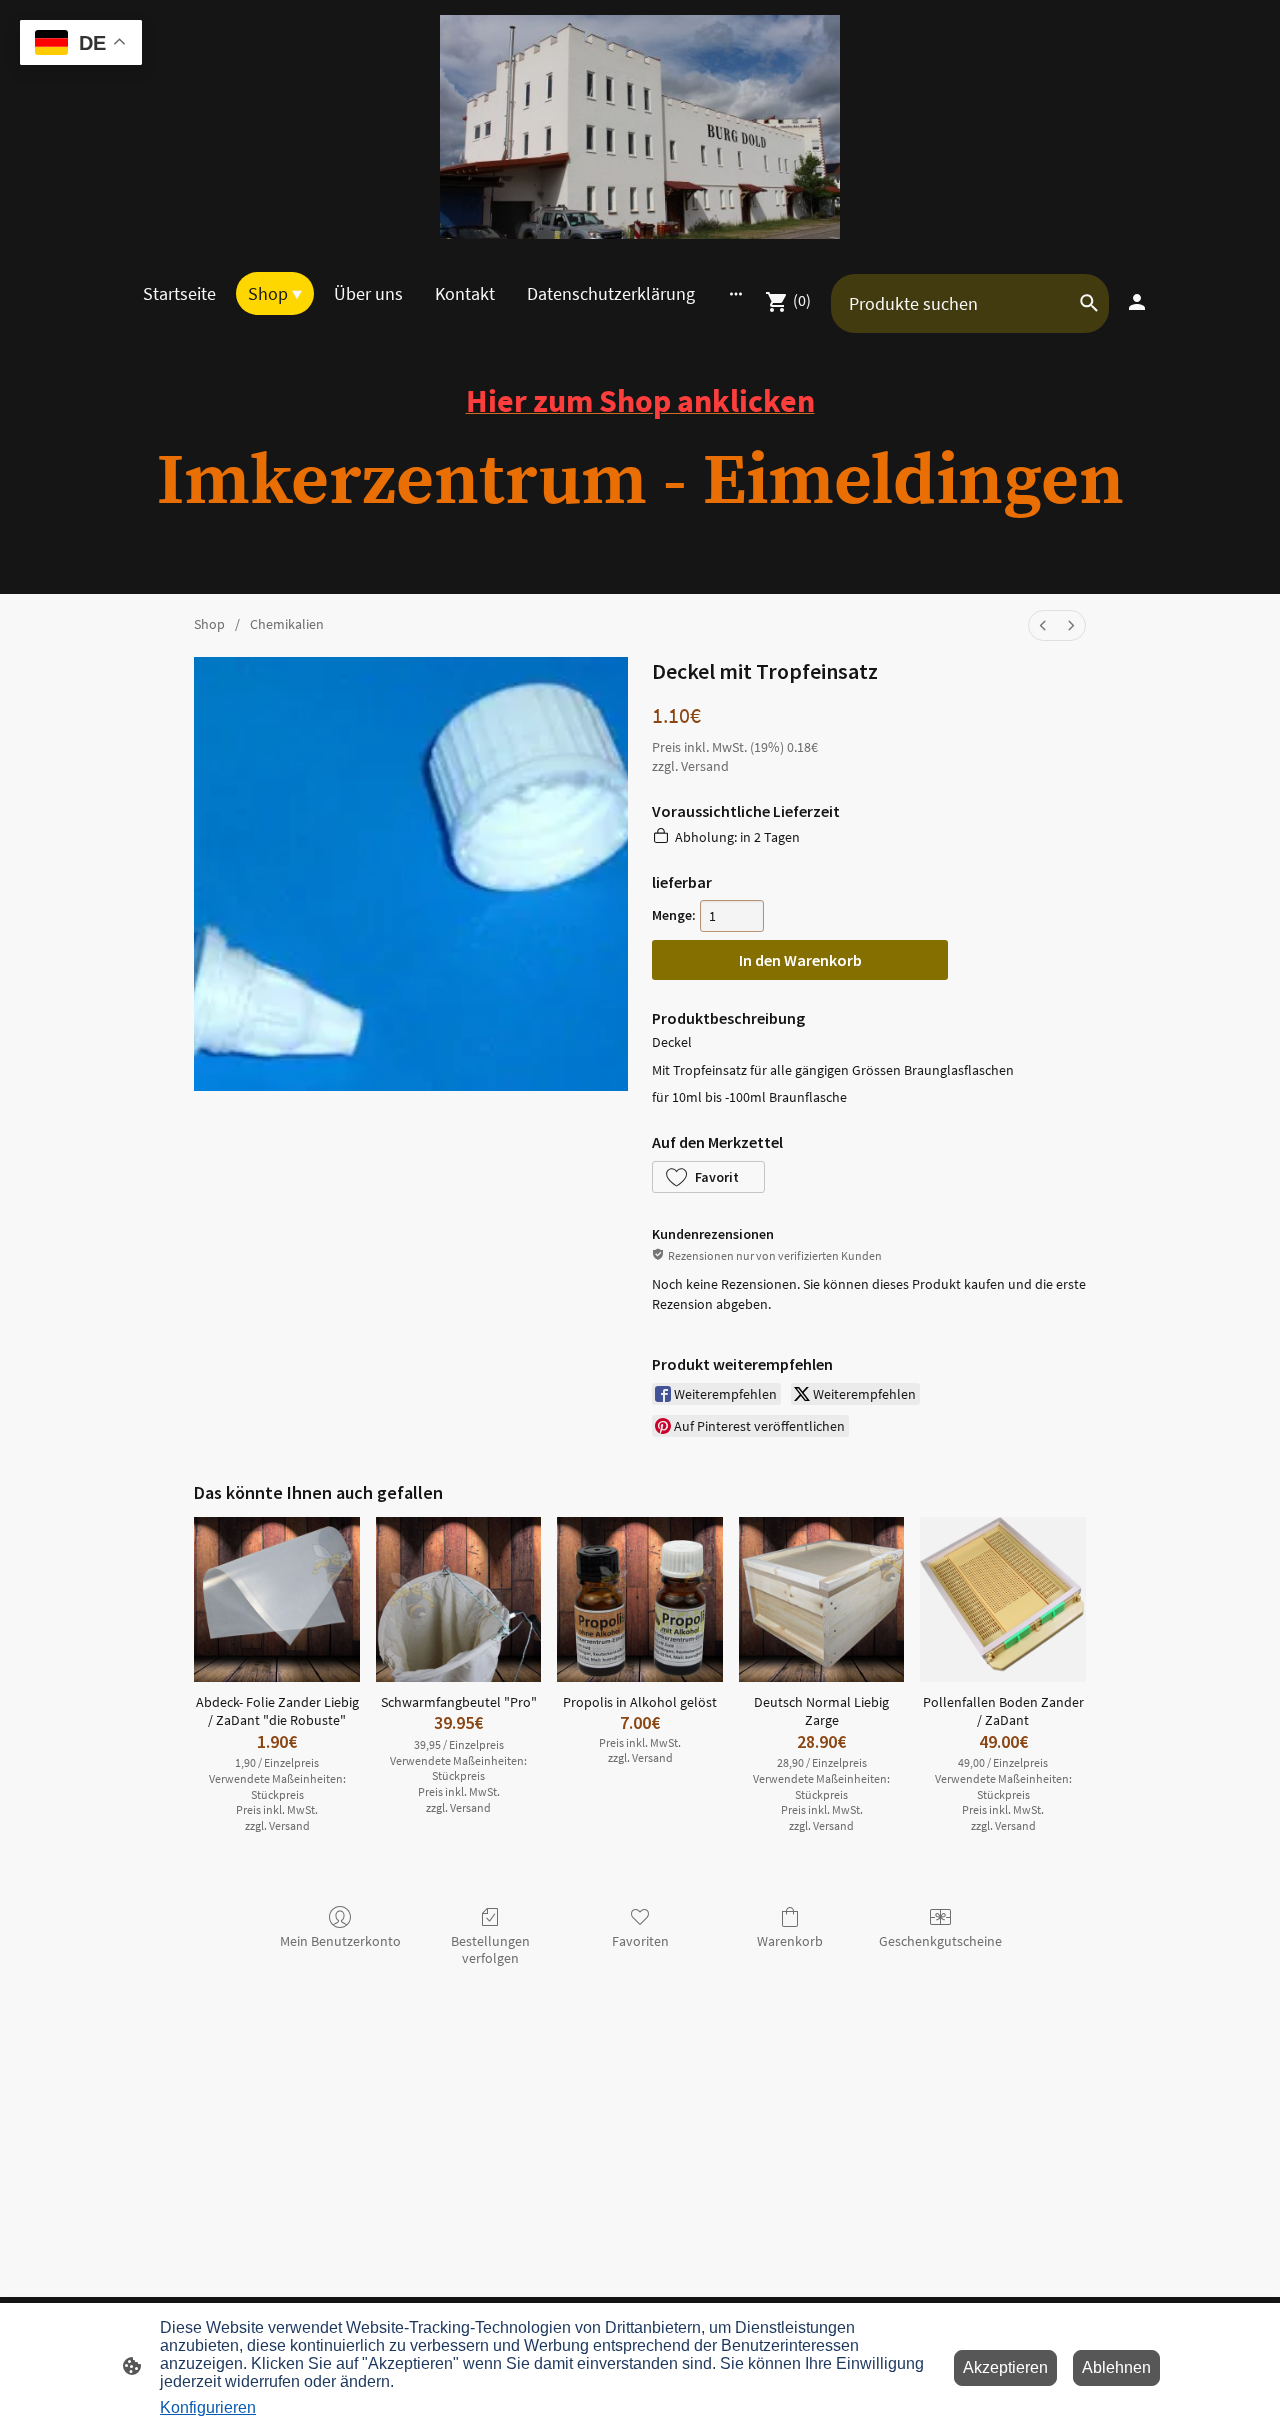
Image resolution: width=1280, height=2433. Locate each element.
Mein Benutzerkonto (340, 1941)
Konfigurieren (208, 2407)
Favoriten (640, 1941)
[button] (708, 1177)
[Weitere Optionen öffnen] (736, 293)
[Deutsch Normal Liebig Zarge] (822, 1600)
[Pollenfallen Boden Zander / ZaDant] (1003, 1600)
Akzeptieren (1005, 2367)
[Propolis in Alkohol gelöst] (640, 1600)
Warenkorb (790, 1941)
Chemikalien (287, 624)
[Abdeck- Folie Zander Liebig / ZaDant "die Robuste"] (277, 1600)
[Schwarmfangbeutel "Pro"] (459, 1600)
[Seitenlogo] (640, 127)
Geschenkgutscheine (940, 1941)
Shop (209, 624)
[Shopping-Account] (1137, 302)
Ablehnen (1116, 2367)
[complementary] (81, 44)
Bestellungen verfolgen (490, 1949)
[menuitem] (1043, 625)
